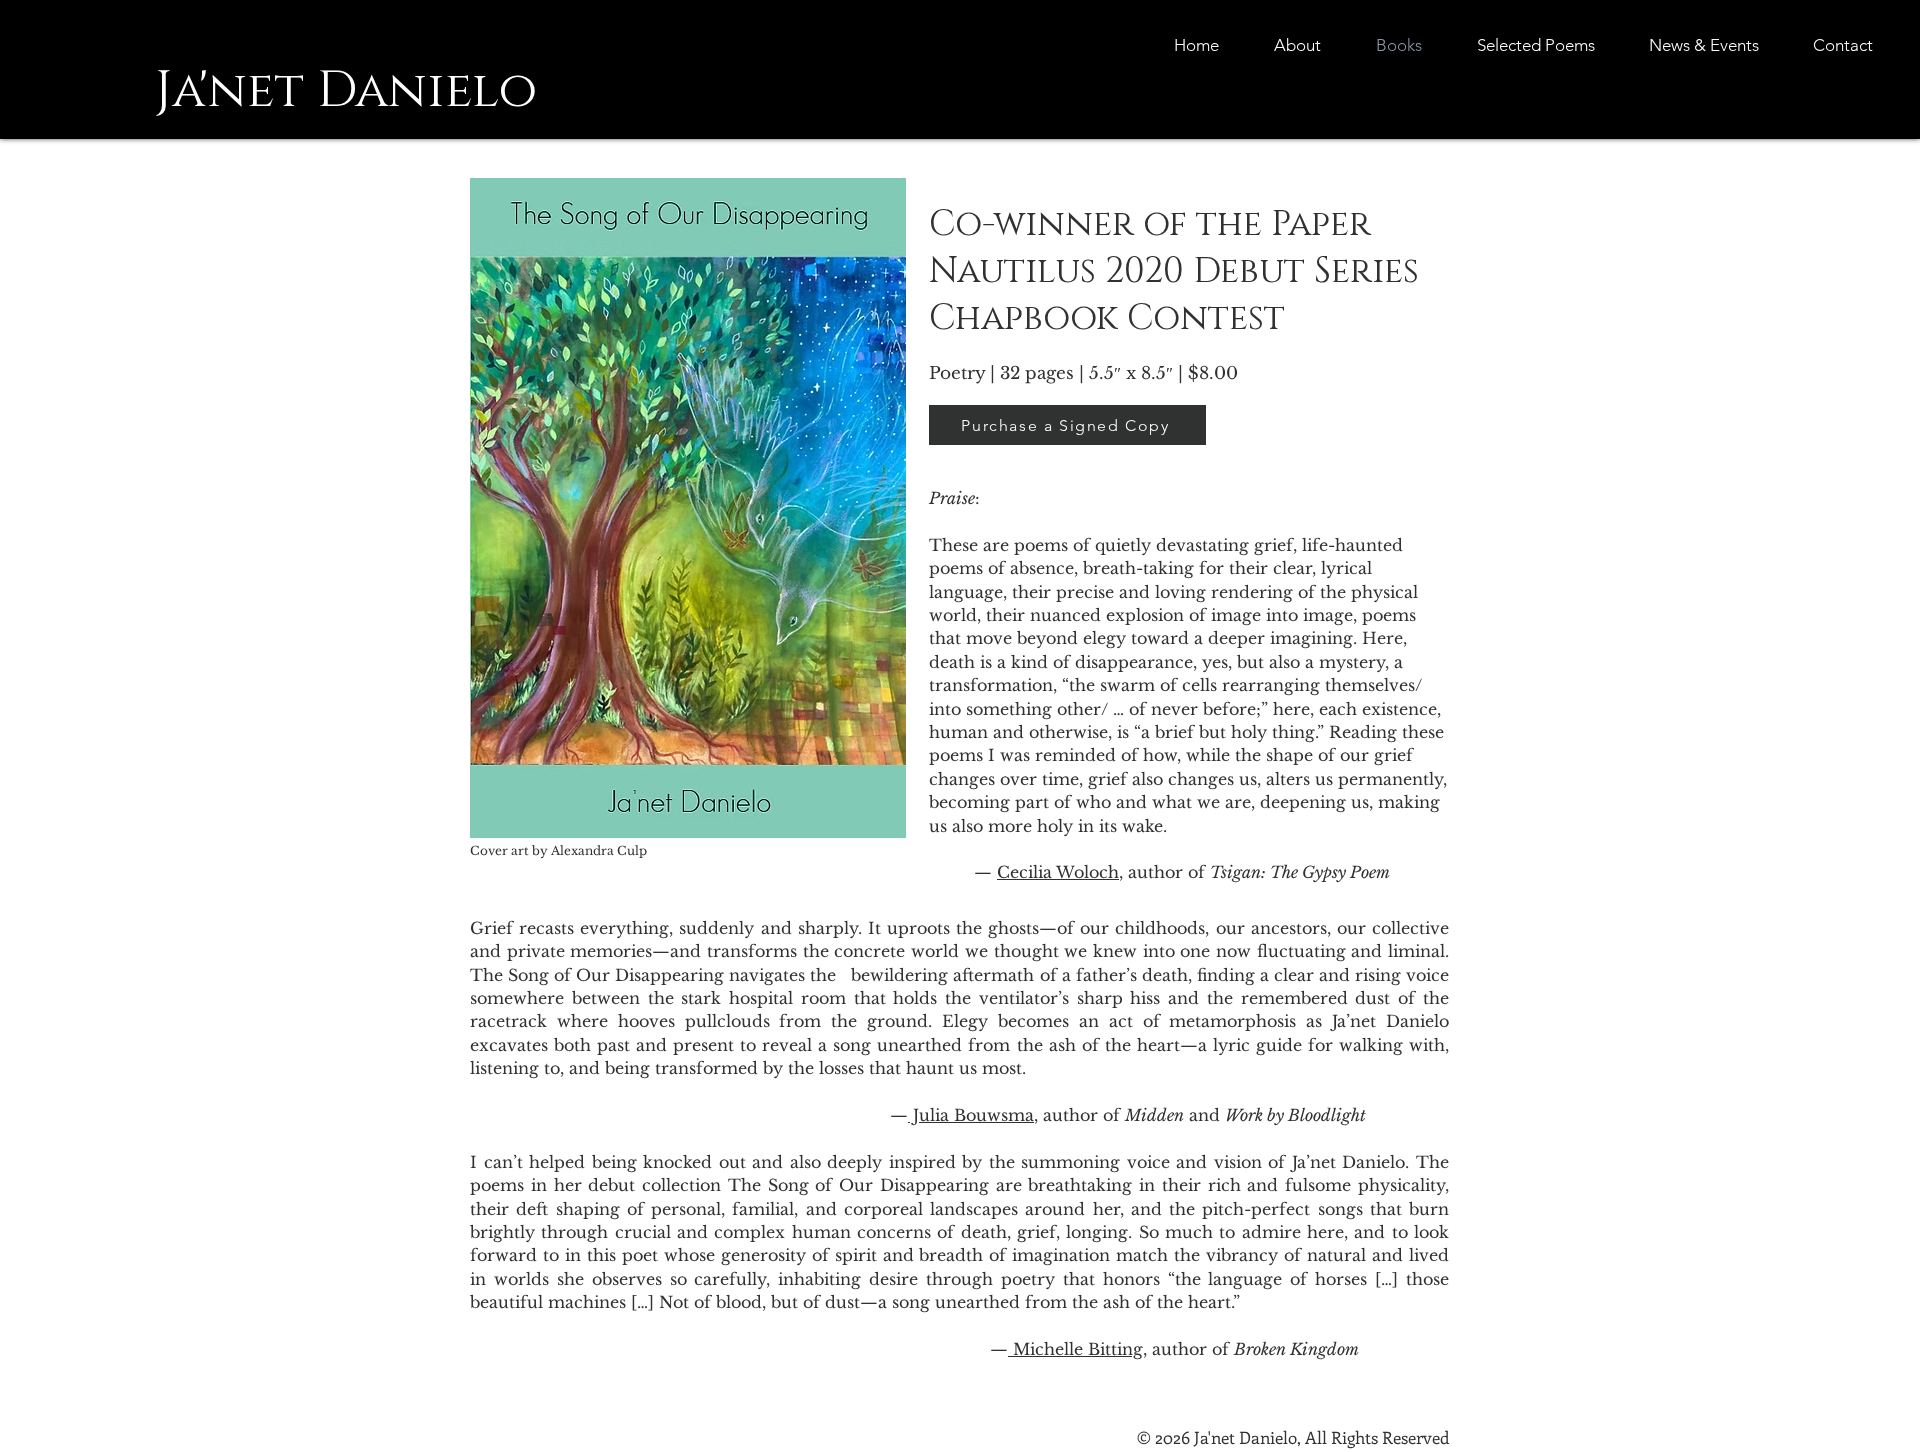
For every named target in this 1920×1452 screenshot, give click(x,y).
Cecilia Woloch (1058, 872)
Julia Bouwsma (971, 1115)
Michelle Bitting (1075, 1349)
